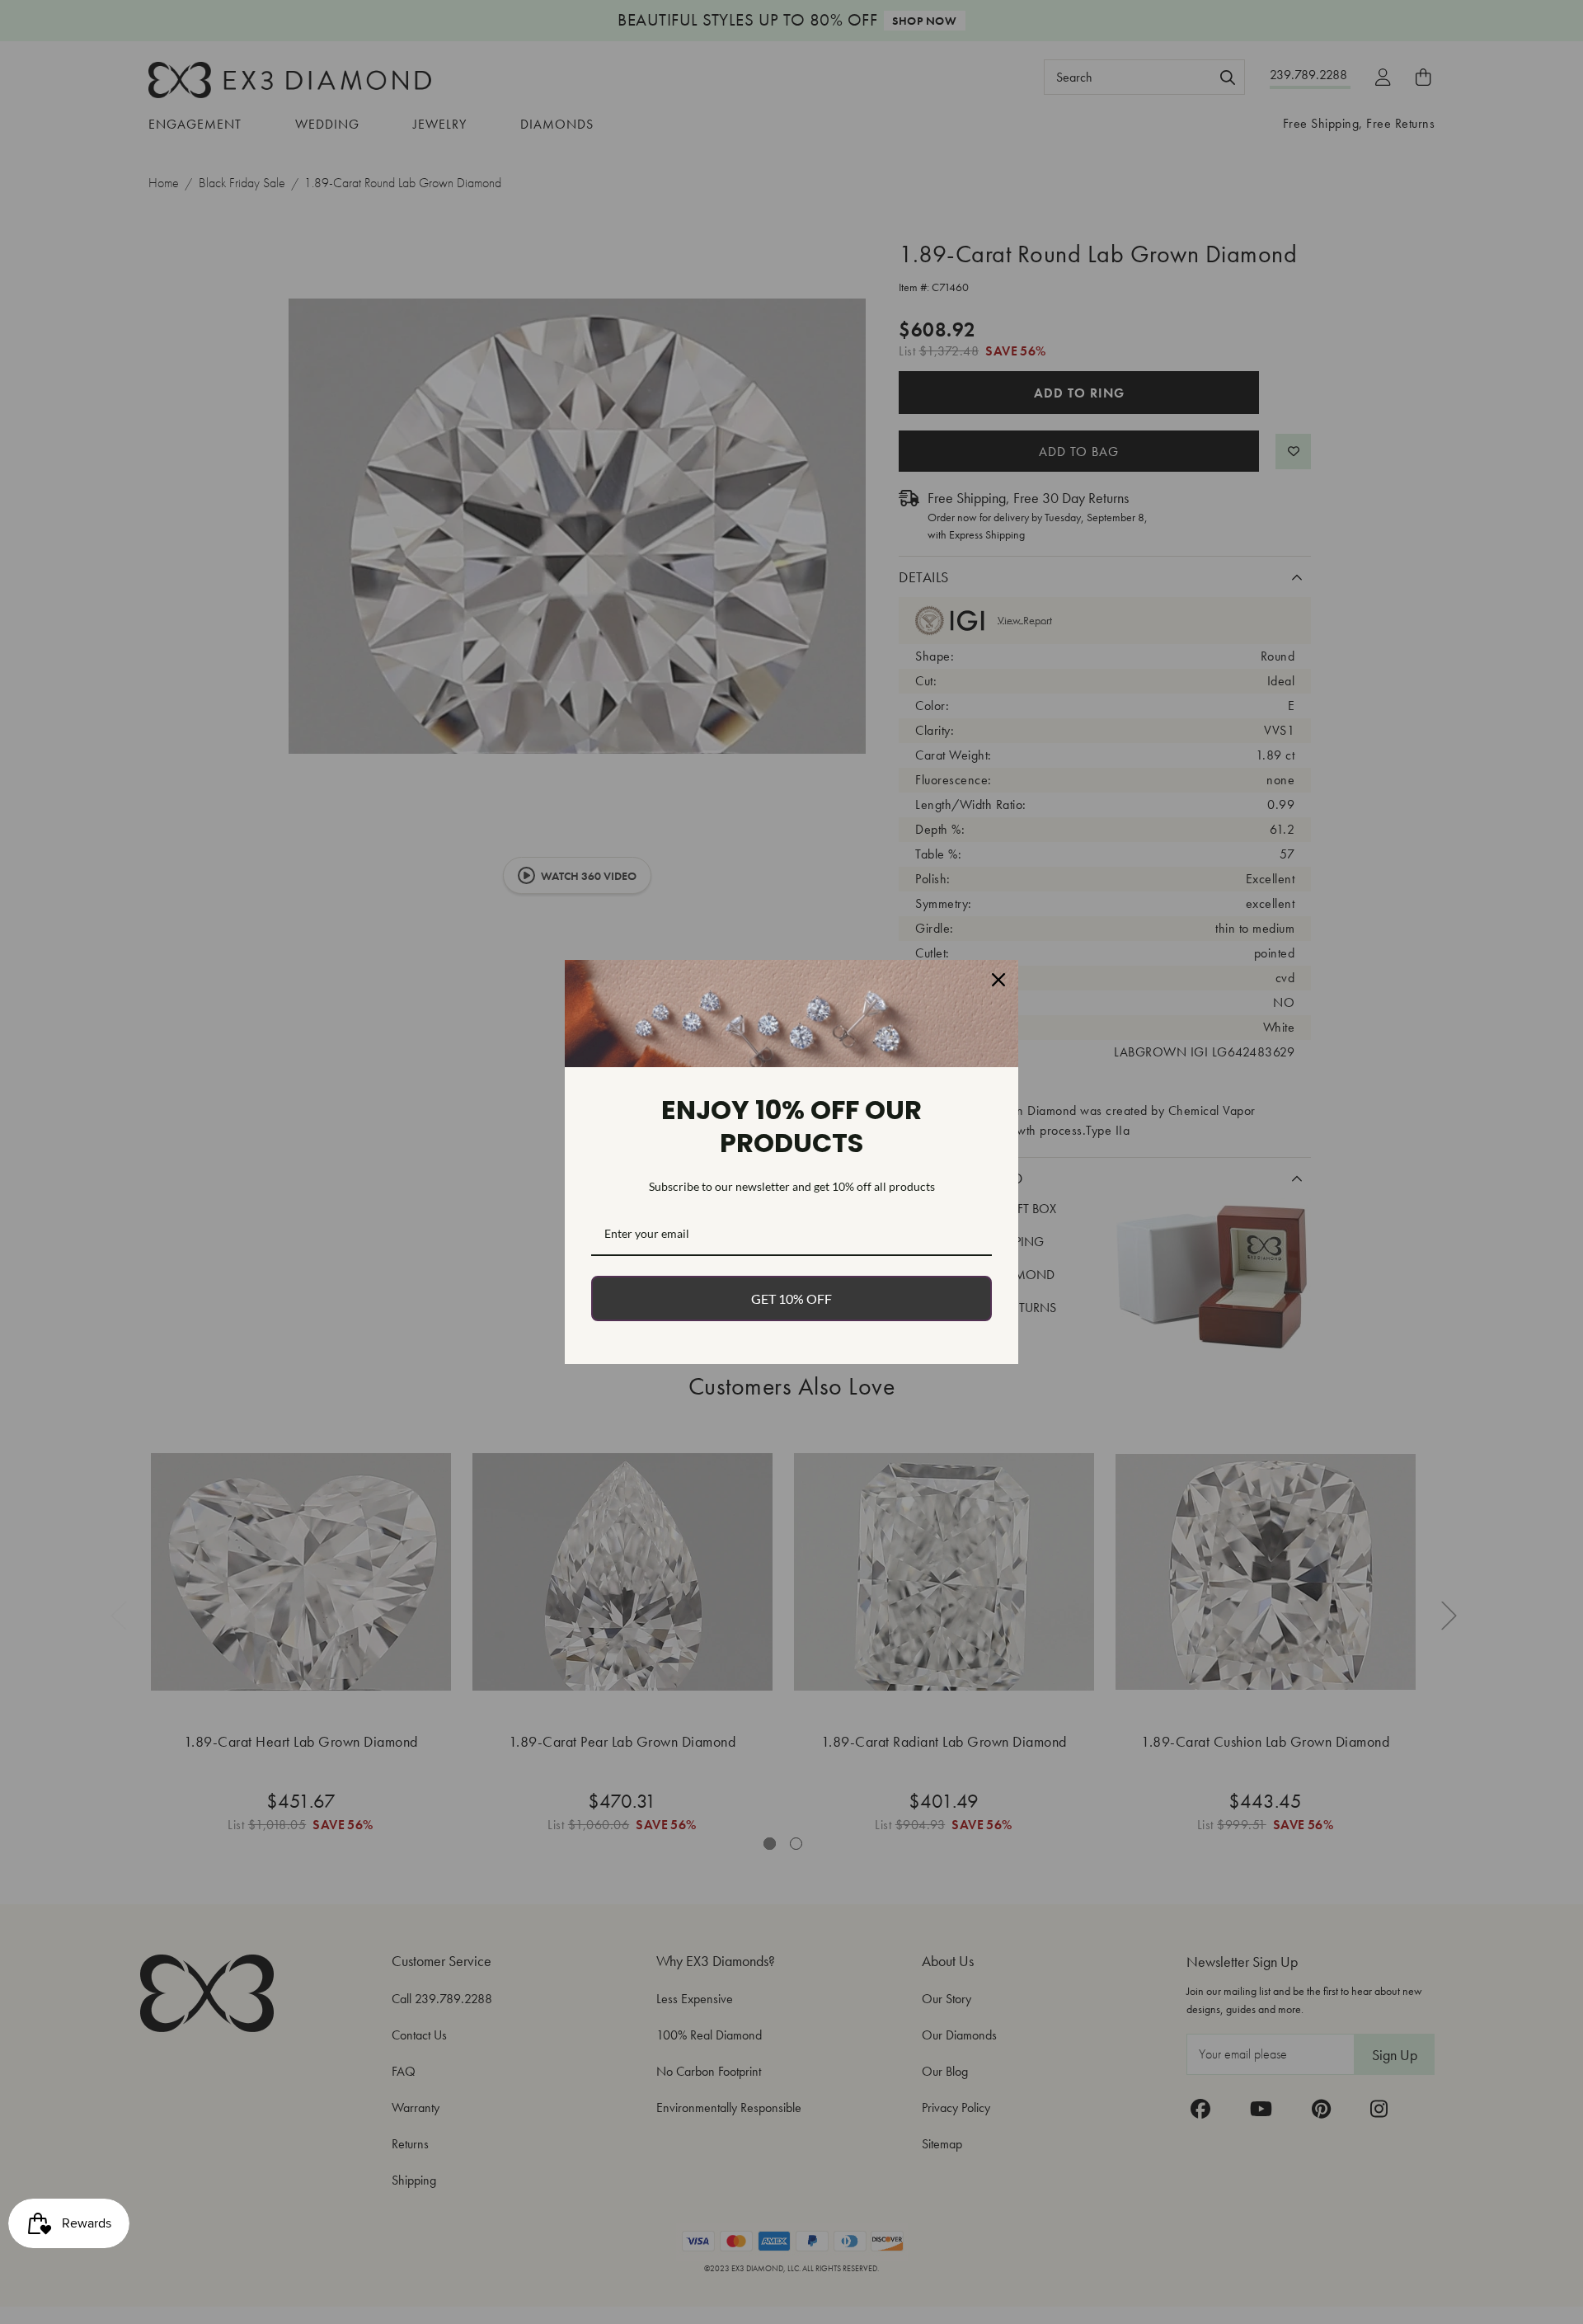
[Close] (998, 980)
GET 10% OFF (791, 1298)
